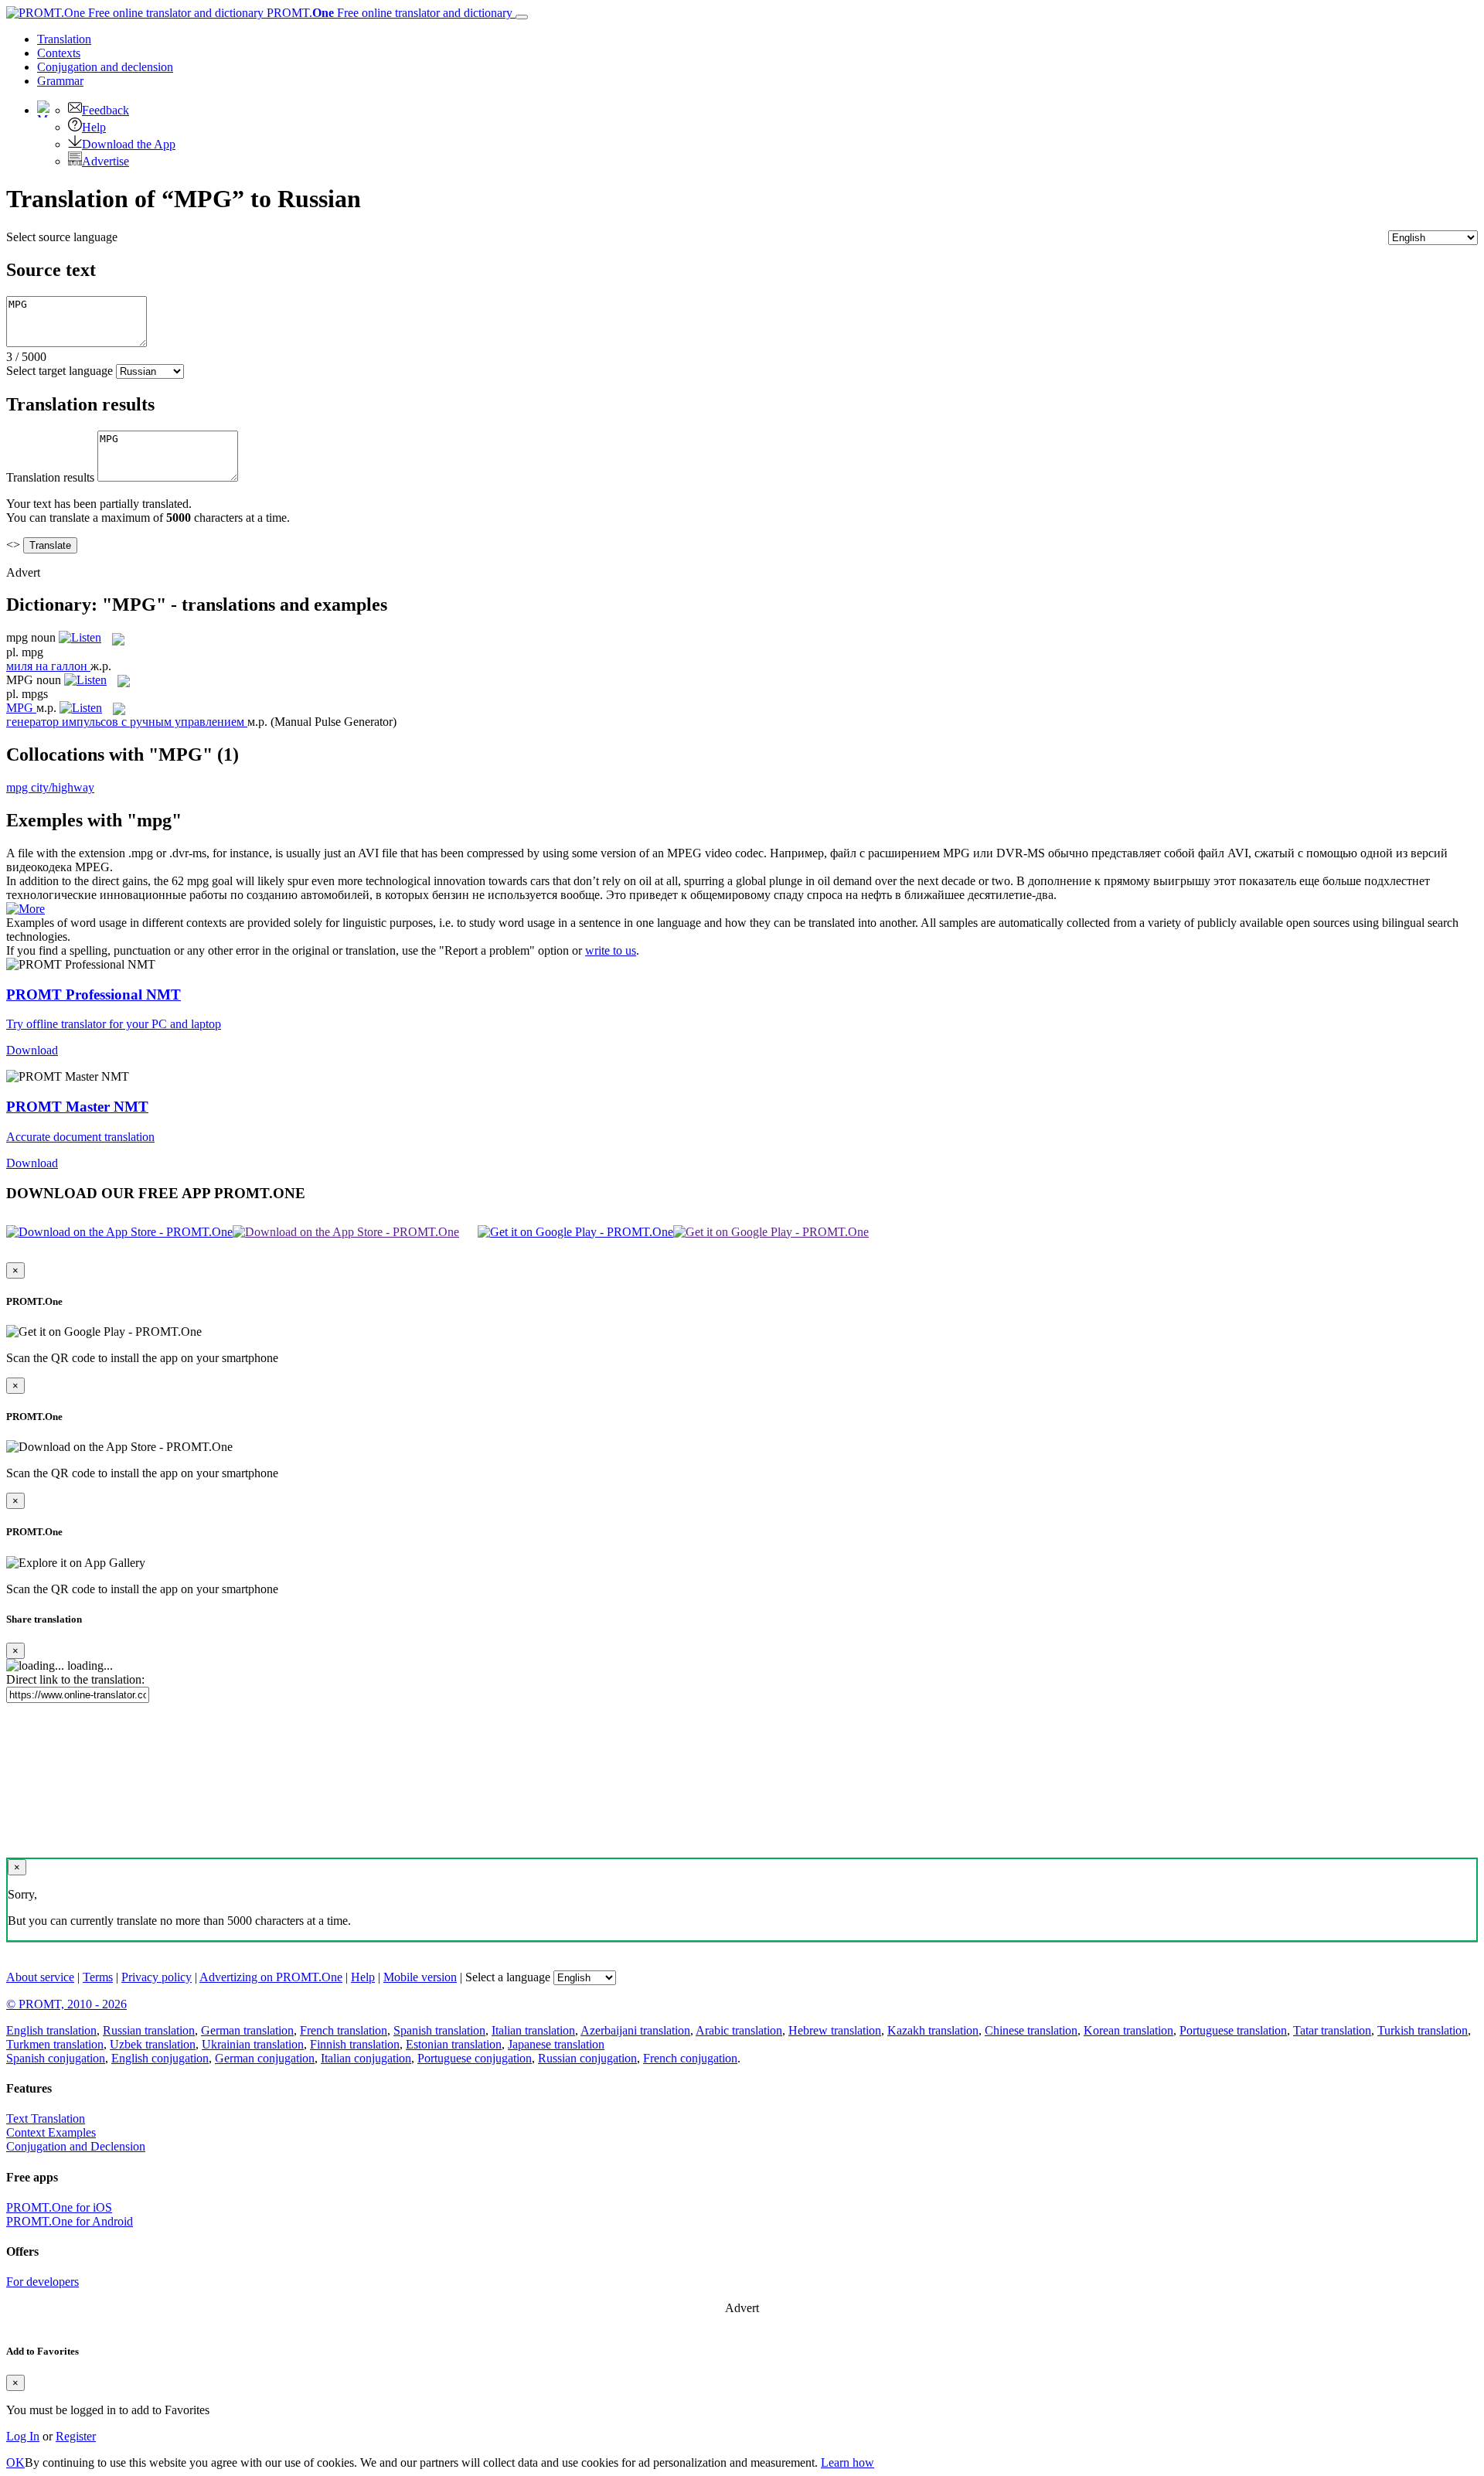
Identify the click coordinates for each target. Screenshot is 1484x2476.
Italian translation (533, 2030)
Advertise (106, 161)
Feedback (106, 110)
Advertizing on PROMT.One (271, 1977)
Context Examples (51, 2132)
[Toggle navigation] (522, 17)
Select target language (60, 371)
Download (32, 1050)
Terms (98, 1977)
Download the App (129, 144)
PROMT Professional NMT (94, 994)
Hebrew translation (835, 2030)
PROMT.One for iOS (59, 2207)
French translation (344, 2030)
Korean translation (1128, 2030)
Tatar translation (1332, 2030)
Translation (64, 39)
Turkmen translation (55, 2044)
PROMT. (388, 13)
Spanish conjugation (56, 2058)
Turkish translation (1423, 2030)
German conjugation (265, 2058)
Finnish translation (355, 2044)
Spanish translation (439, 2030)
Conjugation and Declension (76, 2146)
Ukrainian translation (253, 2044)
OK (15, 2462)
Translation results (50, 477)
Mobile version (420, 1977)
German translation (247, 2030)
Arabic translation (739, 2030)
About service (40, 1977)
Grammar (60, 81)
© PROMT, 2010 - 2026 (66, 2004)
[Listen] (80, 637)
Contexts (59, 53)
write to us (611, 950)
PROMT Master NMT (77, 1107)
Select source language (62, 237)
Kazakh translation (933, 2030)
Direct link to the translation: (75, 1679)
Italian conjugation (366, 2058)
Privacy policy (157, 1977)
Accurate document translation (80, 1137)
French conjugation (690, 2058)
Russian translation (149, 2030)
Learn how (848, 2462)
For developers (43, 2282)
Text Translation (46, 2118)
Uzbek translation (153, 2044)
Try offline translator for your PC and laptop (114, 1024)
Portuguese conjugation (475, 2058)
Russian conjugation (587, 2058)
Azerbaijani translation (635, 2030)
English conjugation (160, 2058)
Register (76, 2436)
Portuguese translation (1233, 2030)
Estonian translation (454, 2044)
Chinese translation (1031, 2030)
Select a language (508, 1977)
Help (94, 127)
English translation (51, 2030)
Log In (23, 2436)
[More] (26, 909)
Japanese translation (556, 2044)
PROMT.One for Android (70, 2221)
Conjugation (105, 67)
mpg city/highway (50, 787)
